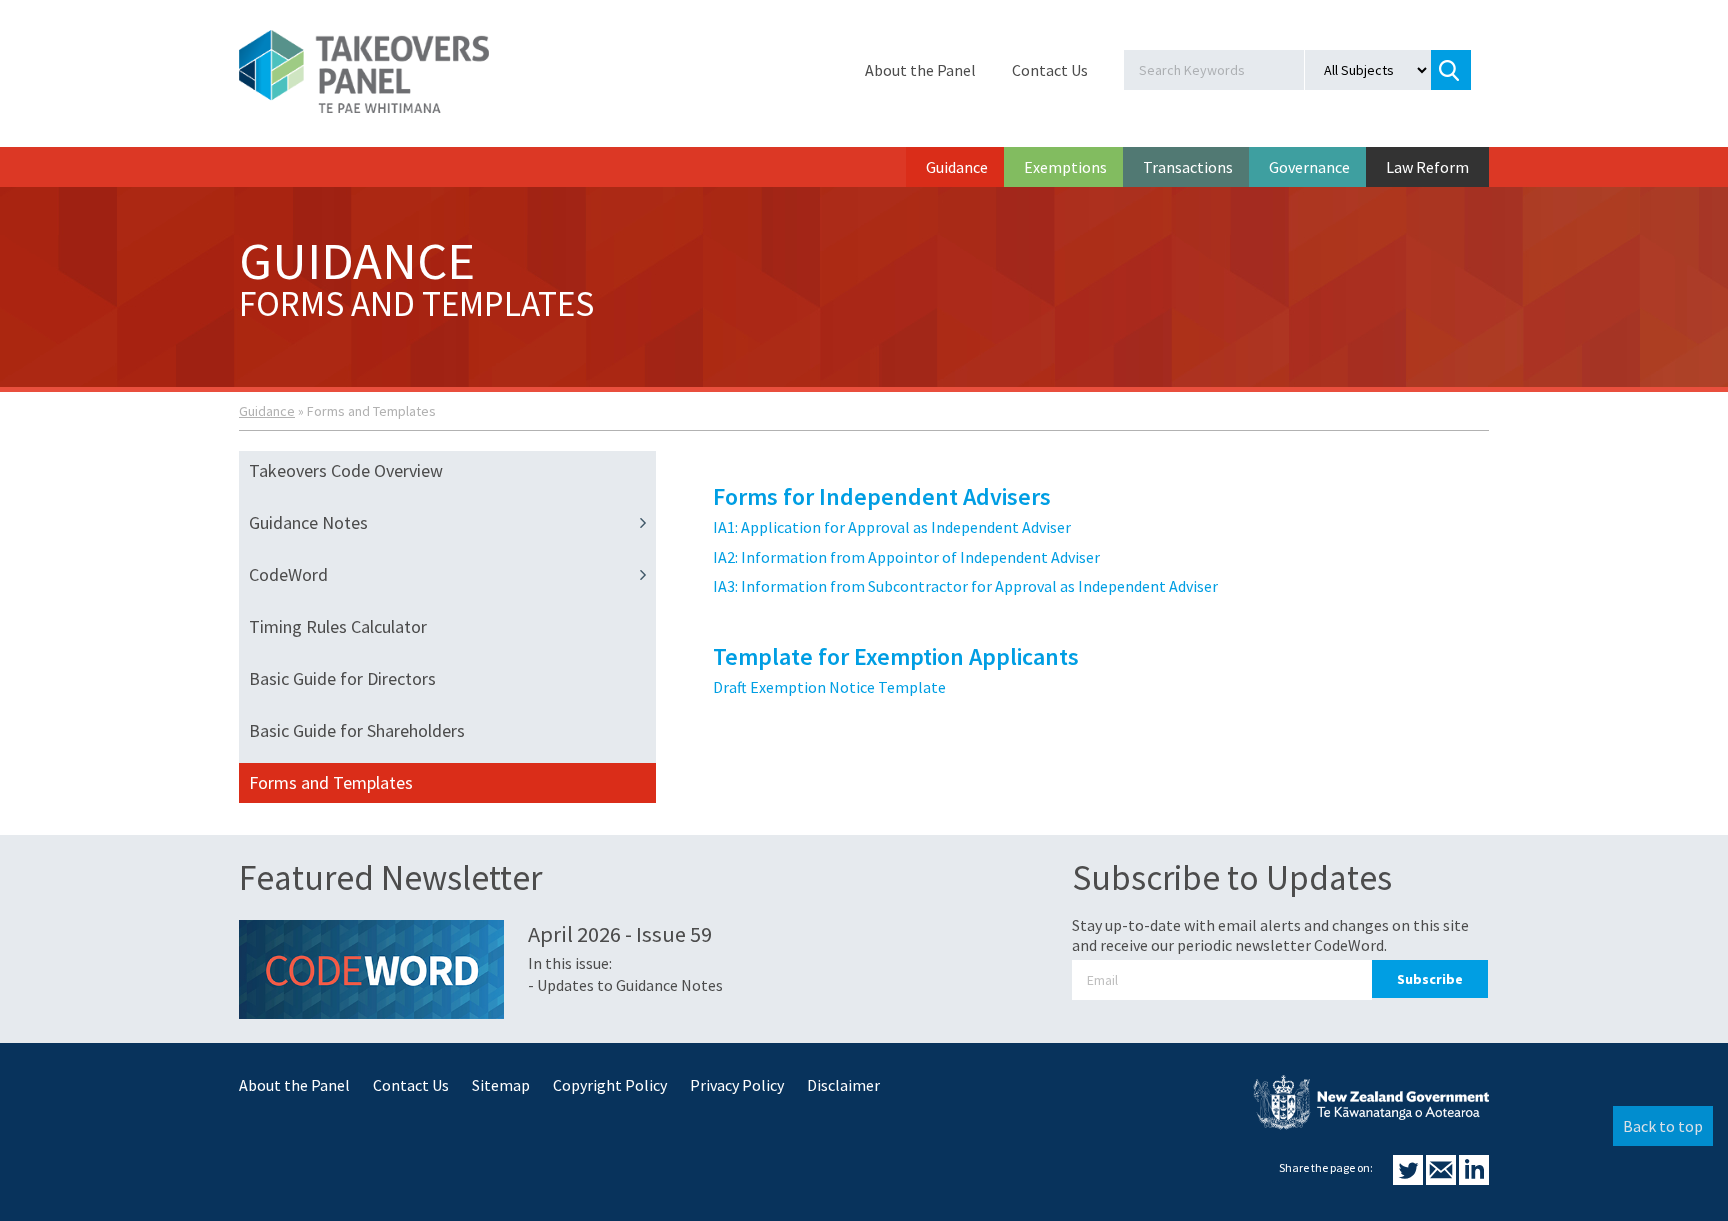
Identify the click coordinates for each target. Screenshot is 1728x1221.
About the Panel (920, 70)
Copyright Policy (610, 1085)
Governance (1309, 167)
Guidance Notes (308, 522)
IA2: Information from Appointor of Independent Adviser (906, 557)
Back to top (1663, 1126)
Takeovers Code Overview (346, 470)
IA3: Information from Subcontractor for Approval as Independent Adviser (965, 586)
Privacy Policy (737, 1085)
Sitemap (501, 1085)
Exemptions (1065, 167)
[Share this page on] (1409, 1179)
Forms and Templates (331, 782)
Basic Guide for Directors (342, 678)
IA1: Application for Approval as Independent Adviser (892, 527)
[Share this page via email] (1442, 1179)
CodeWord (288, 574)
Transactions (1188, 167)
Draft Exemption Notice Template (829, 687)
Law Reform (1427, 167)
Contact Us (1050, 70)
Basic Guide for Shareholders (357, 730)
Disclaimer (843, 1085)
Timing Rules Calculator (338, 626)
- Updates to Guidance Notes (625, 985)
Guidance (957, 167)
